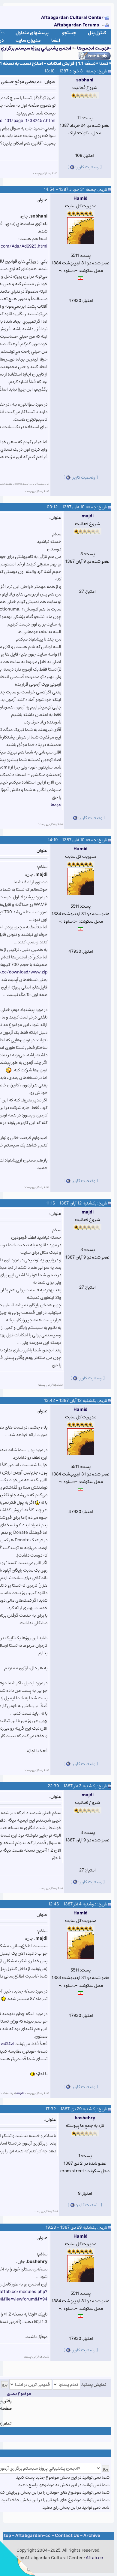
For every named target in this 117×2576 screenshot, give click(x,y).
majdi (88, 516)
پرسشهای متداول (32, 33)
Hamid (81, 198)
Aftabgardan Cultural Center (73, 18)
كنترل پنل (97, 33)
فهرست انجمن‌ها (93, 48)
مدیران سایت (28, 40)
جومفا (56, 805)
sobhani (85, 80)
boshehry (85, 2118)
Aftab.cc (94, 2558)
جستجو (69, 33)
